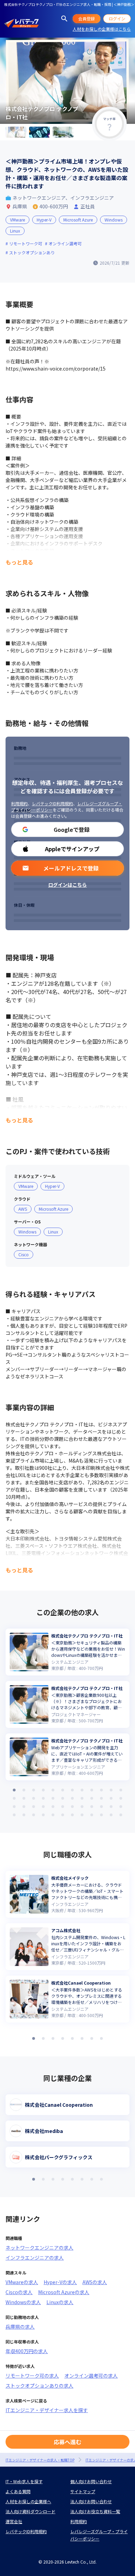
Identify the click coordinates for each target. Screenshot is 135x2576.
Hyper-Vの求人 (60, 2282)
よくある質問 (18, 2491)
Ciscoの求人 (19, 2292)
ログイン (117, 18)
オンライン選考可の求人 (91, 2376)
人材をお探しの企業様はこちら (102, 29)
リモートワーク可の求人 (32, 2376)
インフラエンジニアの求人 (35, 2258)
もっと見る (19, 562)
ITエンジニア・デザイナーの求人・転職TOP (40, 2460)
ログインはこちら (67, 885)
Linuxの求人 (60, 2302)
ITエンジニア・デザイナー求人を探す (47, 2410)
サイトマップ (83, 2491)
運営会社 (14, 2521)
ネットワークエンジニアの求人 (39, 2248)
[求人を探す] (64, 19)
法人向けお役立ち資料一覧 (95, 2511)
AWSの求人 (95, 2282)
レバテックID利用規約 (52, 803)
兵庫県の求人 (20, 2327)
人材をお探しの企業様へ (28, 2501)
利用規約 (19, 803)
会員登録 (87, 18)
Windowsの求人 (23, 2302)
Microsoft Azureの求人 (64, 2292)
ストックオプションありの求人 (39, 2386)
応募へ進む (67, 2442)
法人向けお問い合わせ (91, 2501)
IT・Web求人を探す (24, 2481)
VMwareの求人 (22, 2282)
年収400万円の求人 (27, 2351)
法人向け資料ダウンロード (30, 2511)
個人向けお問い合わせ (91, 2481)
